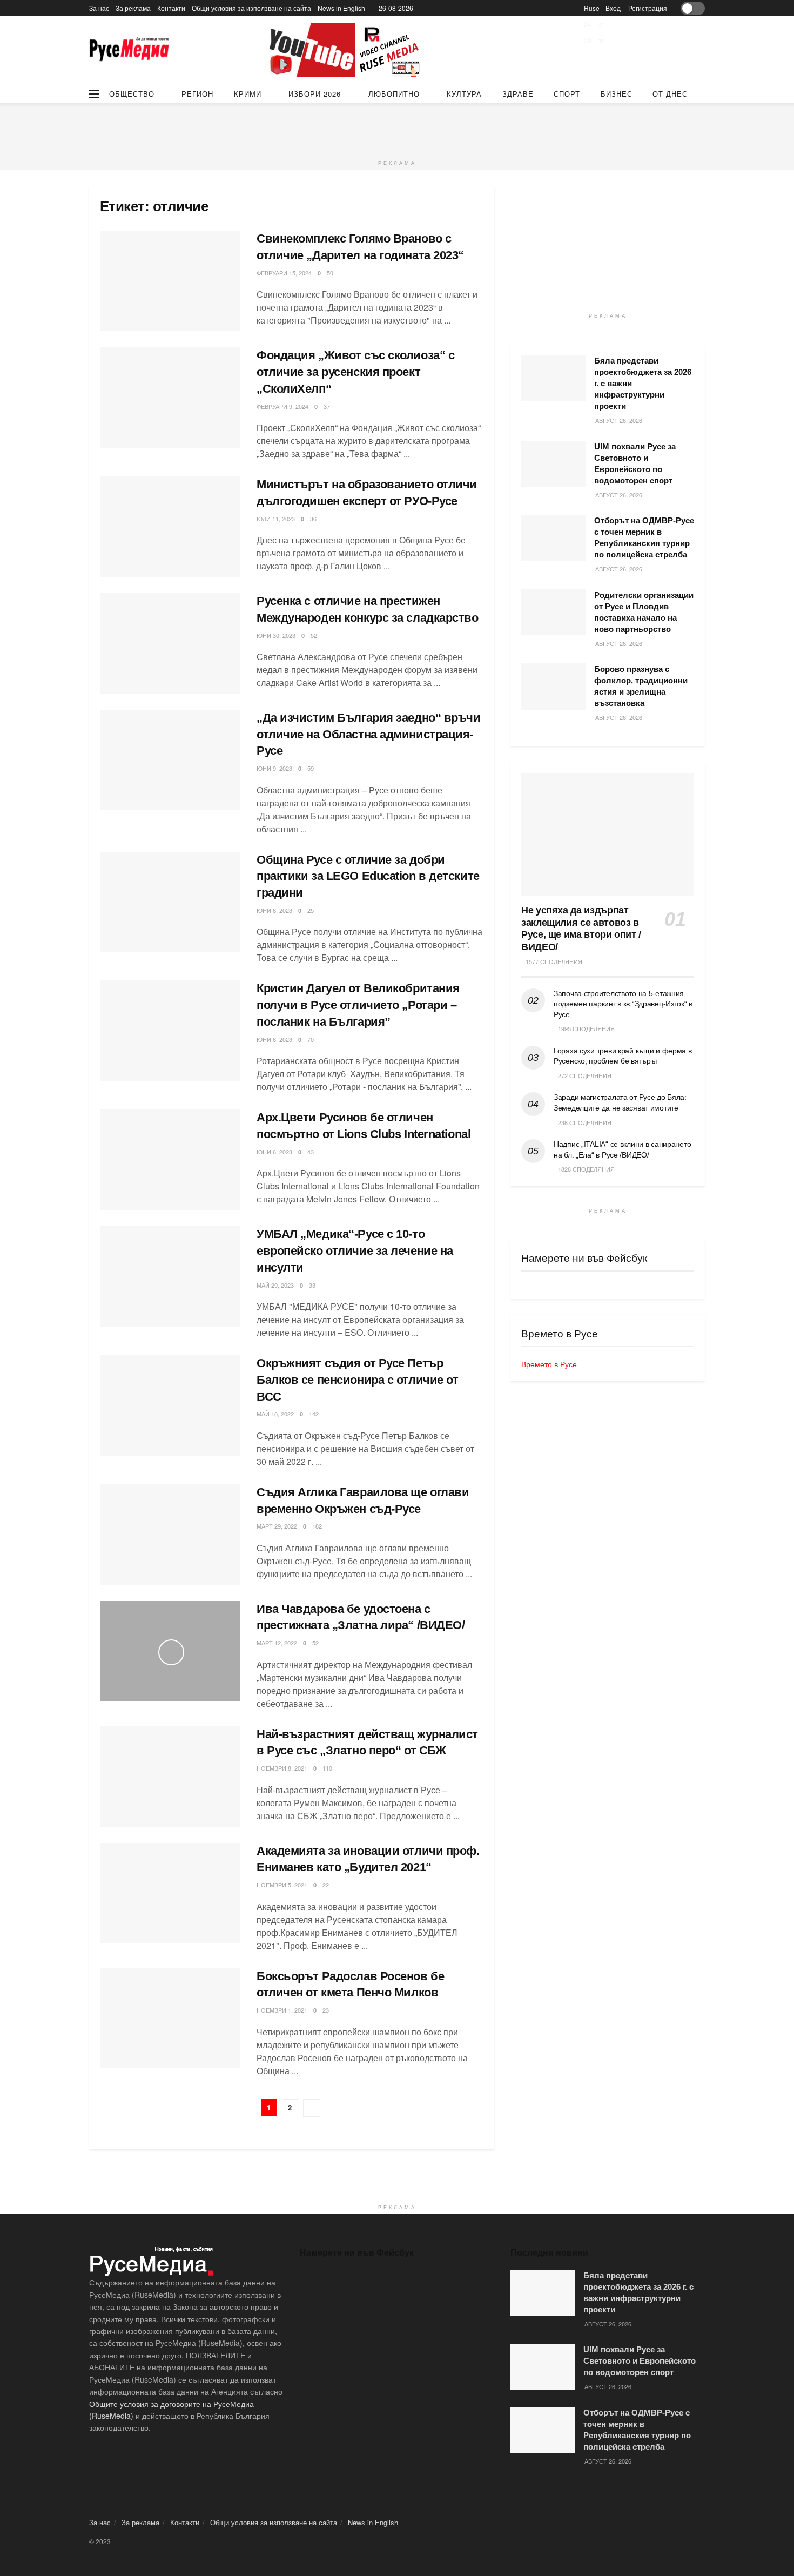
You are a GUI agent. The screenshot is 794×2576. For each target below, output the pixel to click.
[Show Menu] (94, 94)
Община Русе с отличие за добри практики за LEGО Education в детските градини (368, 876)
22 (326, 1885)
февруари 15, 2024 (284, 273)
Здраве (518, 94)
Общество (132, 94)
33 (312, 1285)
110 (327, 1768)
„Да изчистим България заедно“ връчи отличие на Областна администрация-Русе (369, 734)
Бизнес (617, 94)
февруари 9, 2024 (282, 406)
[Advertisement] (397, 127)
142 (314, 1414)
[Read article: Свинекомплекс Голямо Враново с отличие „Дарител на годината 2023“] (170, 281)
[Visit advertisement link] (346, 50)
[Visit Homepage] (130, 51)
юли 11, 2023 (276, 519)
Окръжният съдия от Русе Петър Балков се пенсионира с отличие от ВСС (357, 1380)
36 (313, 519)
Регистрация (648, 8)
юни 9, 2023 (274, 768)
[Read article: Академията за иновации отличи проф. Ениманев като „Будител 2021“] (170, 1893)
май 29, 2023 (275, 1285)
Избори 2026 (315, 94)
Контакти (171, 8)
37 (327, 406)
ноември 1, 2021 (282, 2010)
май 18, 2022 (275, 1414)
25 (311, 910)
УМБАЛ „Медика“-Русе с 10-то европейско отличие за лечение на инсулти (355, 1251)
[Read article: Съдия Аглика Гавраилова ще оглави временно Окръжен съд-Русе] (170, 1535)
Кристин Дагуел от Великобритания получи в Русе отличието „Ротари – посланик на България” (358, 1005)
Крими (248, 94)
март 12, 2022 (277, 1643)
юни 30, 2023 (276, 635)
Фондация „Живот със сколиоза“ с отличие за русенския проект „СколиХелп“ (355, 372)
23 (326, 2010)
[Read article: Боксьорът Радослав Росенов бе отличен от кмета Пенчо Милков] (170, 2019)
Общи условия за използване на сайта (251, 8)
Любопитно (394, 94)
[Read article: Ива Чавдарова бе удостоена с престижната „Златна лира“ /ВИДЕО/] (170, 1651)
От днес (670, 94)
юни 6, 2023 (274, 910)
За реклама (133, 8)
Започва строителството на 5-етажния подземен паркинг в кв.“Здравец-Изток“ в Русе (623, 1004)
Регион (197, 94)
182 (317, 1526)
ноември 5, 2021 (282, 1885)
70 (311, 1039)
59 (311, 768)
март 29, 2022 (277, 1526)
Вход (613, 8)
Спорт (567, 94)
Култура (464, 94)
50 (330, 273)
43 (311, 1152)
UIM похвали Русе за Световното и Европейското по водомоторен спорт (640, 2361)
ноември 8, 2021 (282, 1768)
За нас (99, 8)
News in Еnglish (341, 8)
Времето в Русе (549, 1364)
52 (314, 635)
